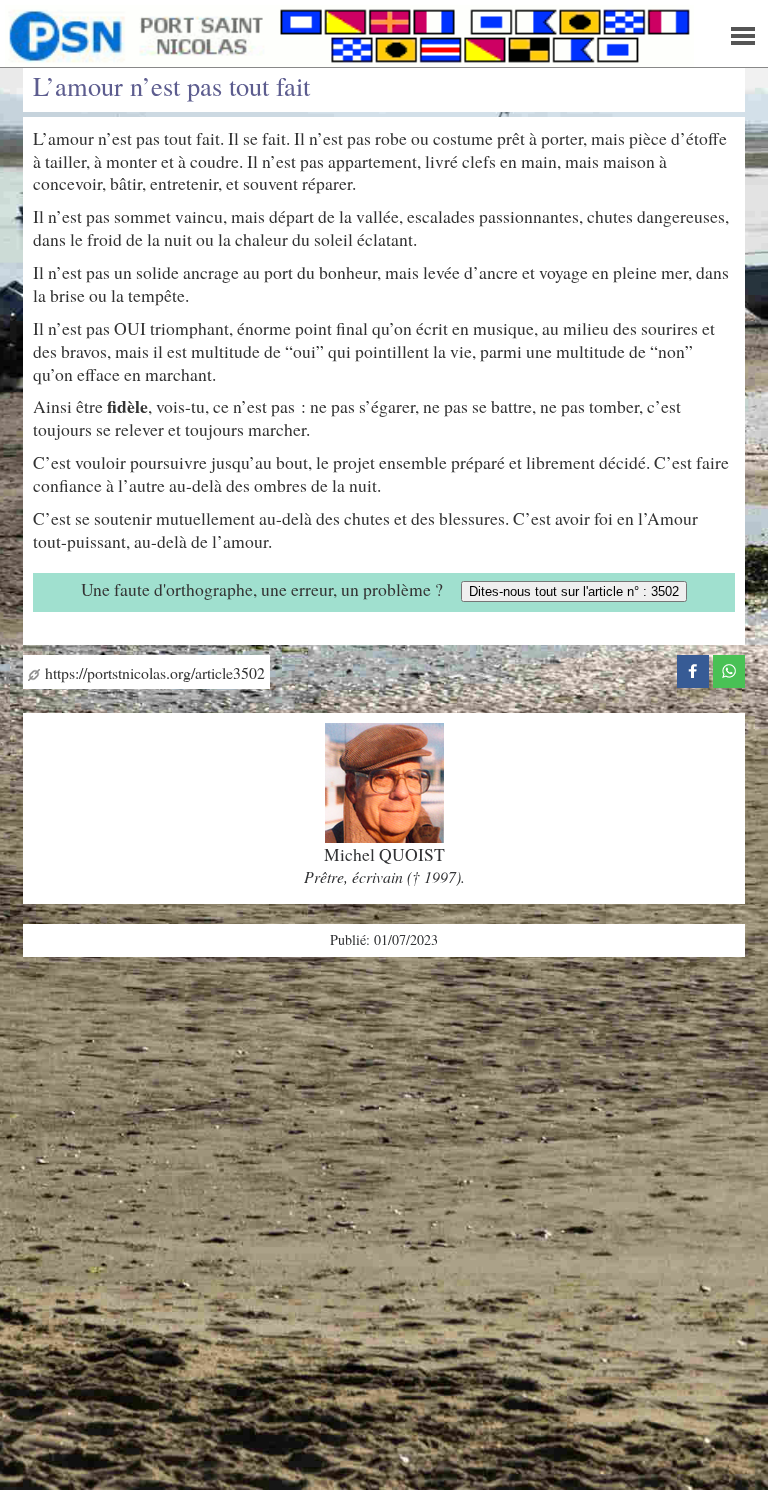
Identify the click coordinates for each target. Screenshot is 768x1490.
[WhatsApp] (729, 668)
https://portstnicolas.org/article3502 (152, 672)
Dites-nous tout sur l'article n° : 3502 (574, 591)
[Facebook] (693, 668)
